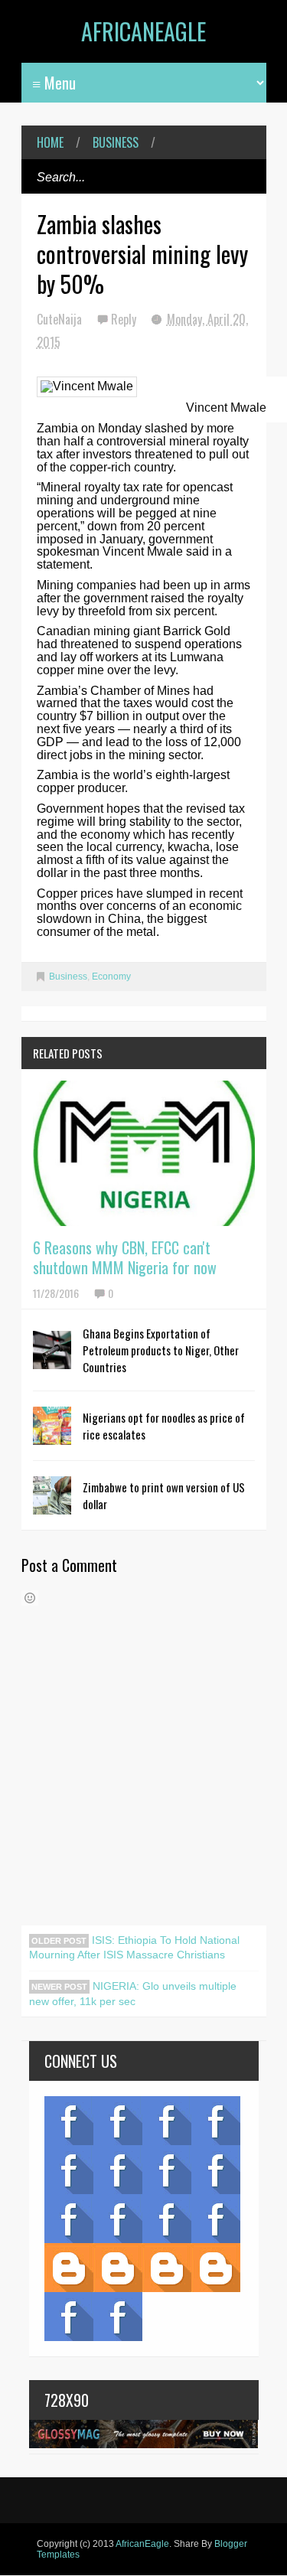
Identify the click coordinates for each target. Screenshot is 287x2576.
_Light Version (167, 2268)
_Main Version (69, 2268)
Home (50, 142)
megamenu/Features (216, 2170)
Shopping (118, 2219)
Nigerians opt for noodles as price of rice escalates (164, 1426)
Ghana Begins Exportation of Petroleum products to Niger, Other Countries (161, 1350)
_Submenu (167, 2121)
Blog (69, 2121)
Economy (111, 977)
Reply (125, 319)
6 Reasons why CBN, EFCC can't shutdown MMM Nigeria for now (125, 1257)
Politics (69, 2219)
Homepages (216, 2219)
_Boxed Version (216, 2268)
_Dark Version (118, 2268)
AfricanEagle (143, 31)
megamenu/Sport (167, 2219)
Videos (118, 2121)
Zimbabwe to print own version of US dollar (164, 1495)
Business (116, 142)
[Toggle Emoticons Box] (30, 1598)
